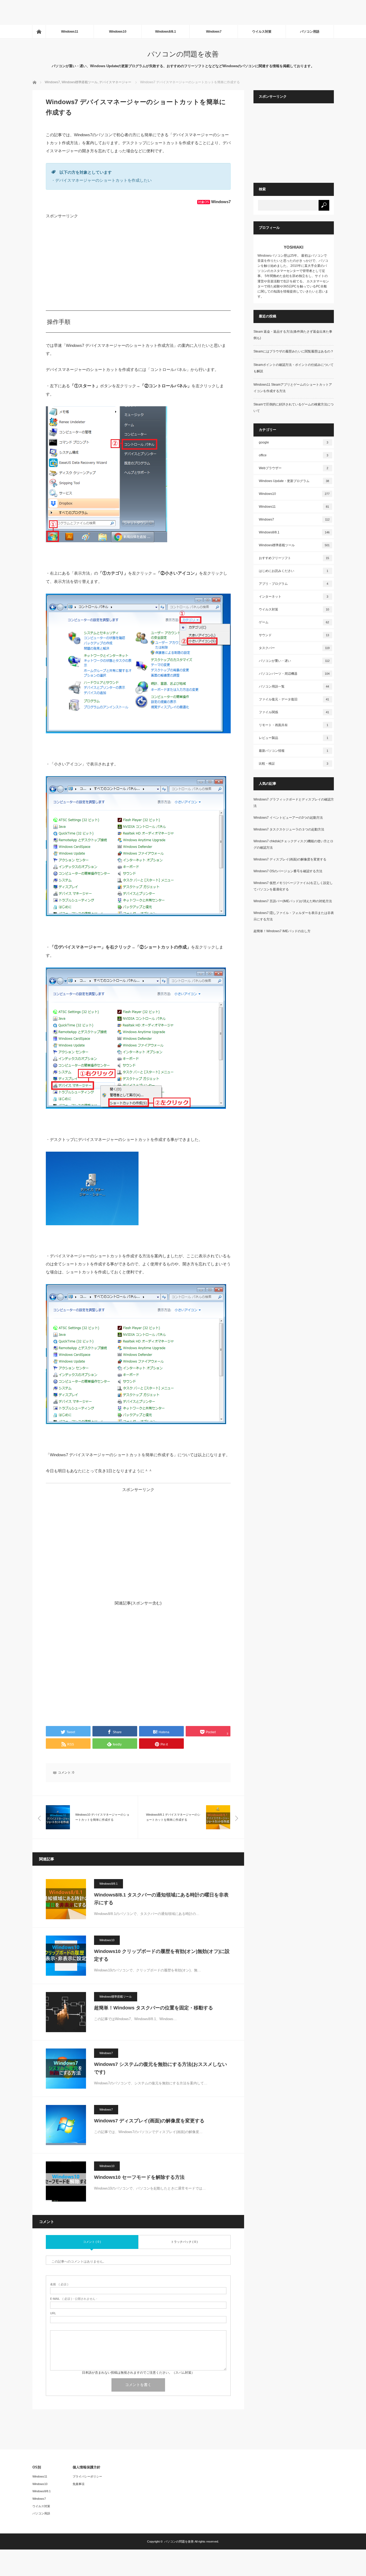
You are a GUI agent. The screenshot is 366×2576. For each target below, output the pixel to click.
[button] (107, 474)
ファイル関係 (294, 712)
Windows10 (118, 32)
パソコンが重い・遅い (294, 661)
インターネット (294, 597)
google (294, 442)
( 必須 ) (59, 2284)
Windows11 (70, 32)
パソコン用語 (310, 32)
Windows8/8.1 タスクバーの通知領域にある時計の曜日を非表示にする (161, 1899)
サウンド (294, 635)
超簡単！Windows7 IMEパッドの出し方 (282, 931)
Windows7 (214, 32)
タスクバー (294, 648)
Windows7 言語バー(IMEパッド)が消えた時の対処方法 (293, 901)
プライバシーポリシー (87, 2476)
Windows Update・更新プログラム (294, 481)
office (294, 455)
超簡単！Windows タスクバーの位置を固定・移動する (154, 2008)
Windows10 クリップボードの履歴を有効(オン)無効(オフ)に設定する (162, 1955)
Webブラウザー (294, 468)
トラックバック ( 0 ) (184, 2242)
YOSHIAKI (294, 247)
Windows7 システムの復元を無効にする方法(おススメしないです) (160, 2068)
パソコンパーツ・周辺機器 (294, 674)
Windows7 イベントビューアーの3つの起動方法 (288, 818)
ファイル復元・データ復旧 (294, 699)
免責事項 (79, 2484)
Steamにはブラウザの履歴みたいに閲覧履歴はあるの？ (294, 351)
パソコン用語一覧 (294, 686)
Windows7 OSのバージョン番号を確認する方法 (288, 871)
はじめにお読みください (294, 571)
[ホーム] (39, 32)
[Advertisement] (98, 12)
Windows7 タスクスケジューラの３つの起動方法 (289, 829)
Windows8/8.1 (166, 32)
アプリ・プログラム (294, 584)
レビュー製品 (294, 738)
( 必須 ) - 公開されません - (74, 2299)
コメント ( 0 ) (92, 2242)
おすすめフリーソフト (294, 558)
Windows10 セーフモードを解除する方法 (139, 2177)
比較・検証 (294, 764)
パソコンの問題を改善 (183, 54)
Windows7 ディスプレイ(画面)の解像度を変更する (149, 2121)
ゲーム (294, 622)
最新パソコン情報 (294, 751)
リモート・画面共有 (294, 725)
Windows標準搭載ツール (116, 1997)
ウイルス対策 (262, 32)
